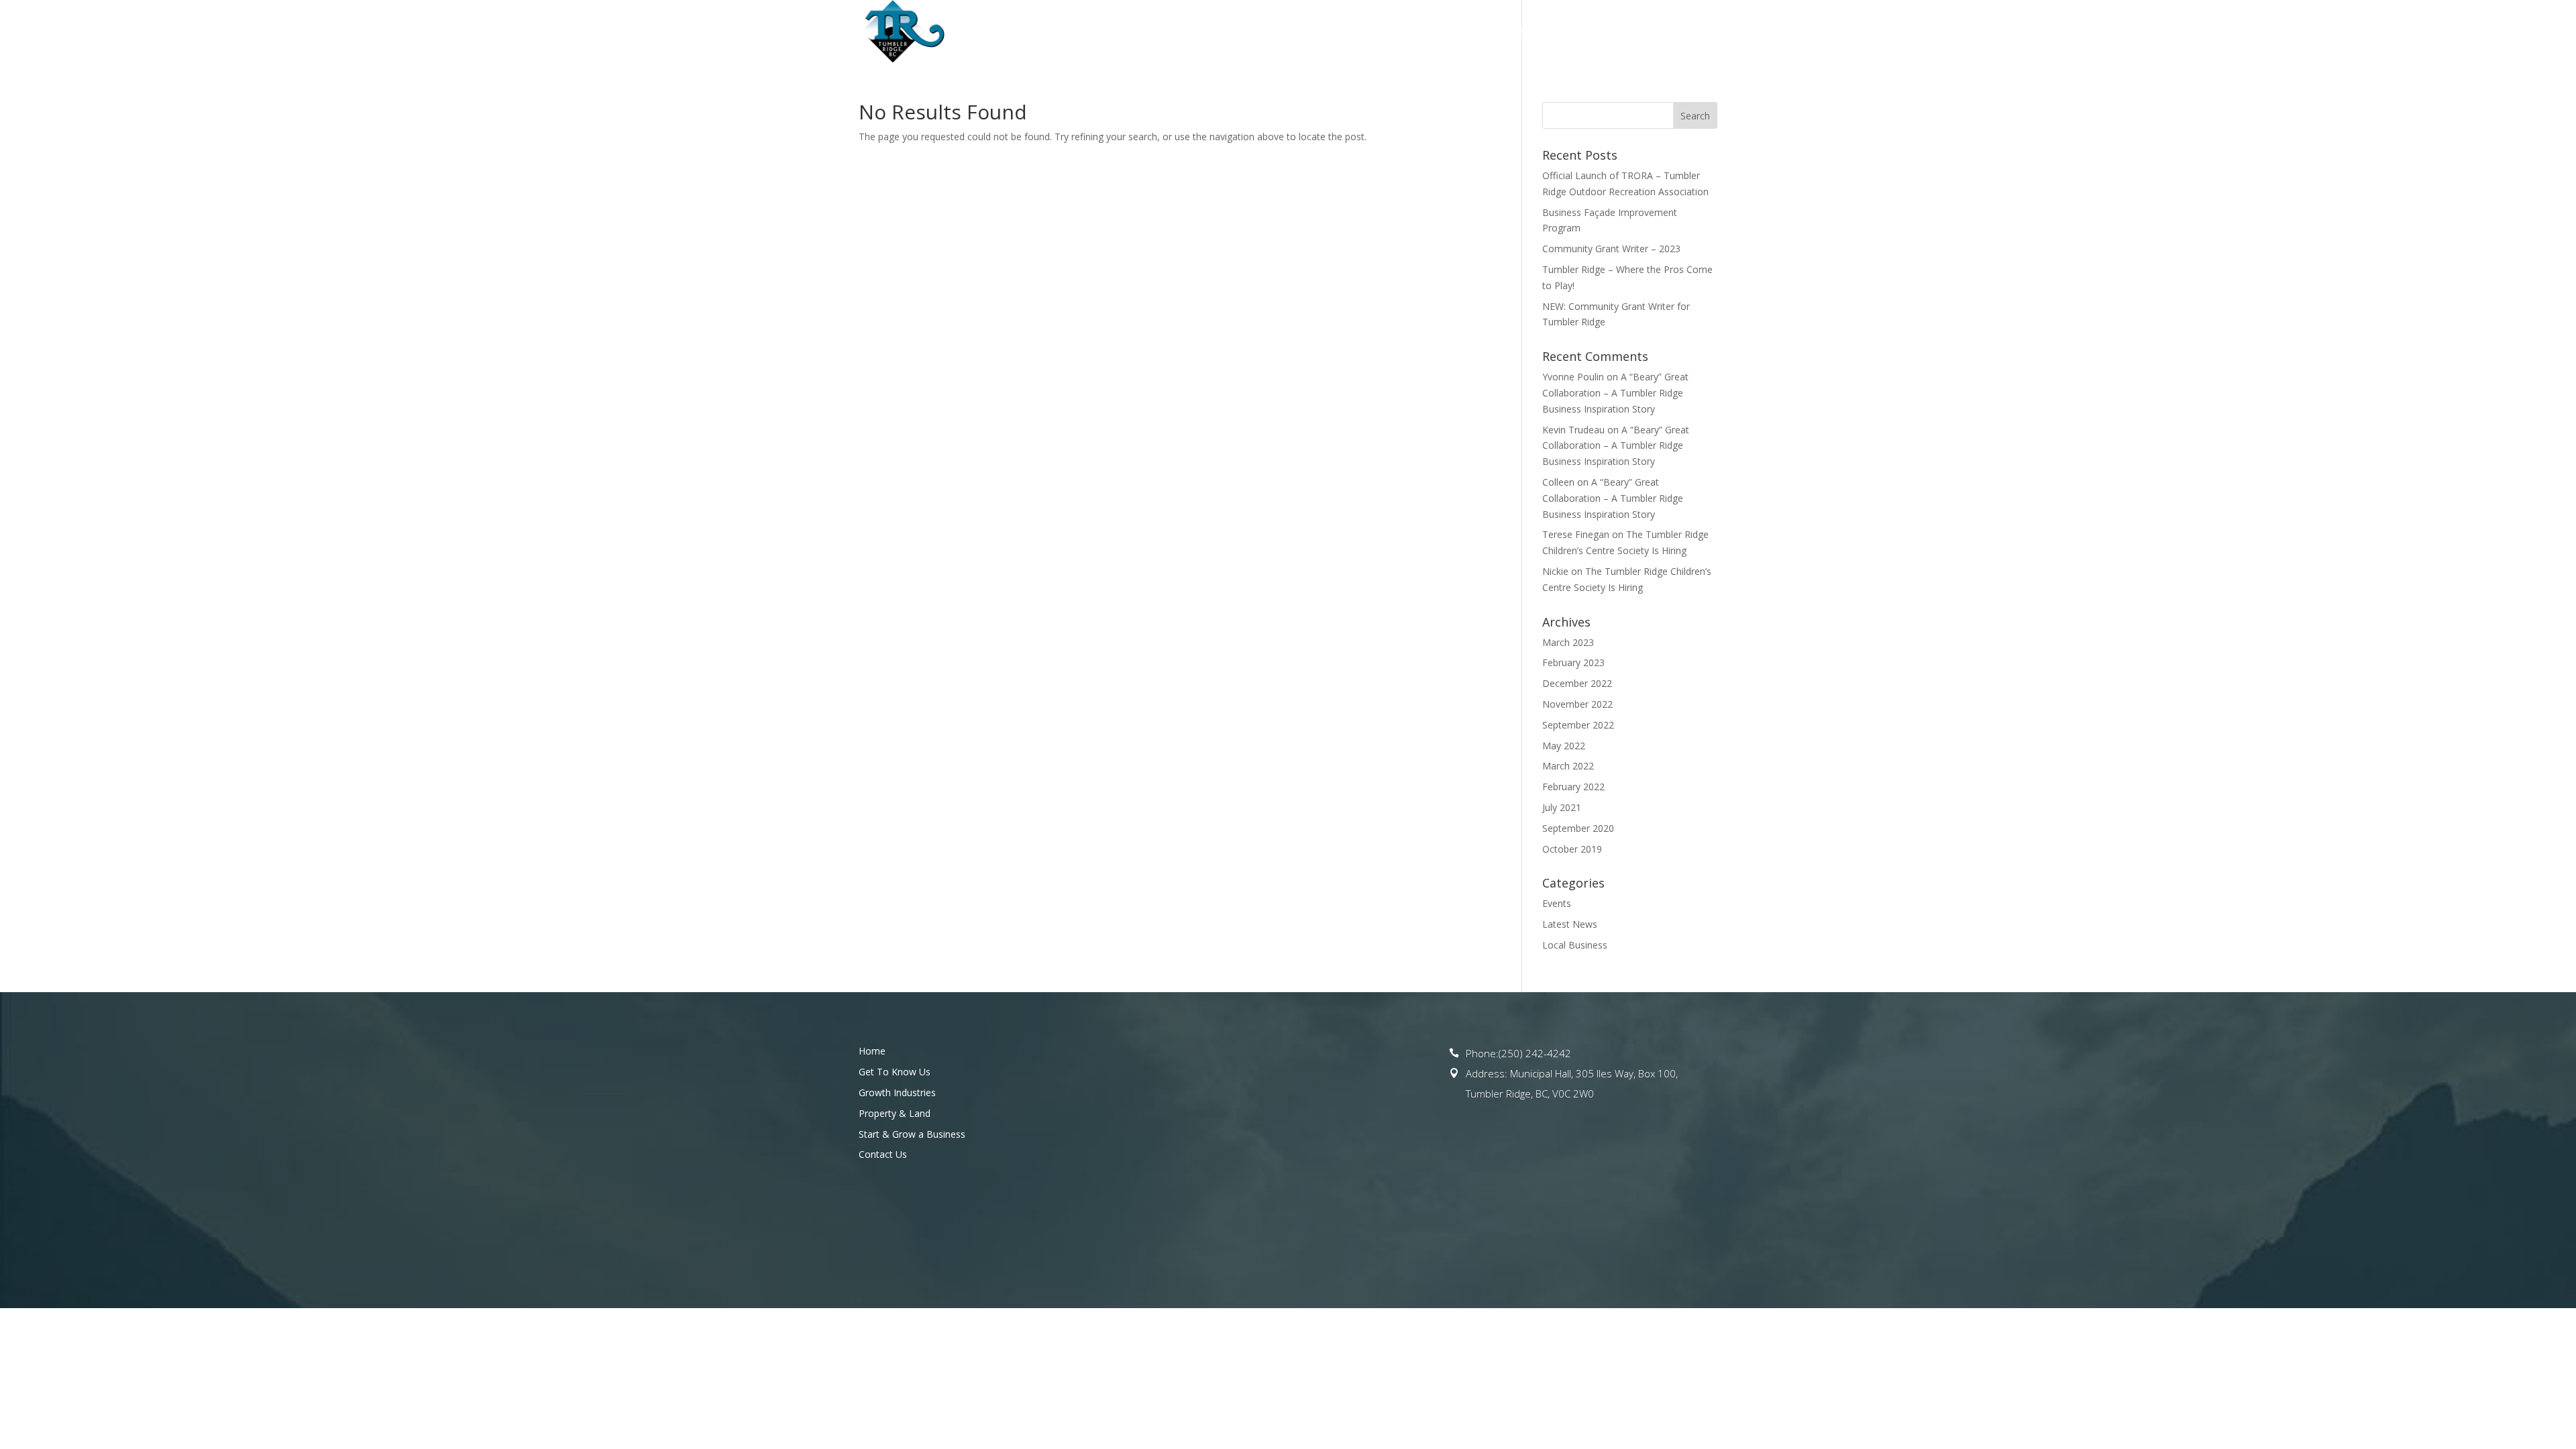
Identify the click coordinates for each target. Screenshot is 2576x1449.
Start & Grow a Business (1563, 32)
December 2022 (1577, 683)
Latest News (1570, 924)
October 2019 (1572, 849)
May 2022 (1564, 746)
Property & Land (1425, 32)
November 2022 (1577, 704)
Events (1557, 903)
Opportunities (1313, 32)
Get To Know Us (1204, 32)
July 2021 (1562, 807)
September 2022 (1578, 725)
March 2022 (1568, 766)
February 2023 (1573, 662)
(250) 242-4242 (1535, 1053)
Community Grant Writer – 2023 (1611, 249)
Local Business (1575, 945)
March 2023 (1568, 642)
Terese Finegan (1576, 534)
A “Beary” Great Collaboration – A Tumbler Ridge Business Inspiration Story (1615, 393)
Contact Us (1687, 32)
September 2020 (1578, 828)
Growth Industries (897, 1092)
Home (1132, 32)
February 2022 (1573, 787)
